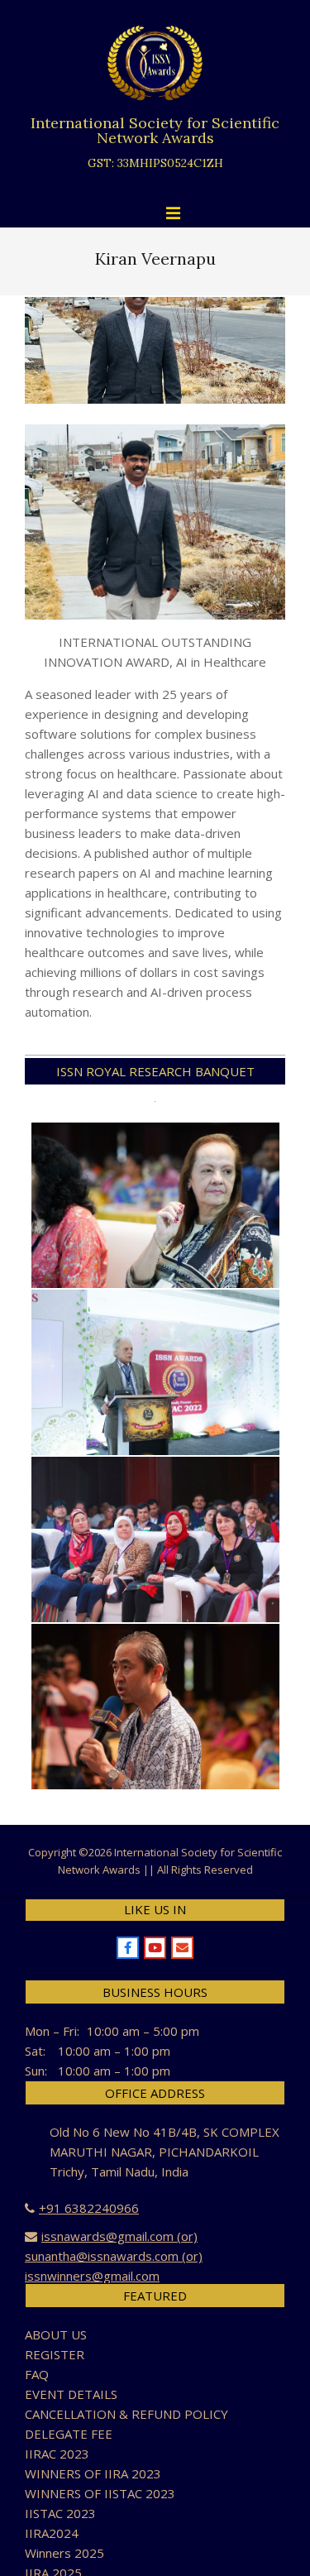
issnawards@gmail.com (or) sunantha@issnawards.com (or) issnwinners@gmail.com (114, 2256)
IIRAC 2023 (57, 2454)
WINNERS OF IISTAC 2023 (100, 2493)
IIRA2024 (52, 2533)
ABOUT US (56, 2334)
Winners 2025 (64, 2553)
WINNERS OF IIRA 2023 (93, 2473)
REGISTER (55, 2354)
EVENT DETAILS (71, 2394)
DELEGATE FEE (69, 2434)
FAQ (37, 2374)
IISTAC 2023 (60, 2513)
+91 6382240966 (89, 2208)
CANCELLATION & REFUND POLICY (126, 2414)
